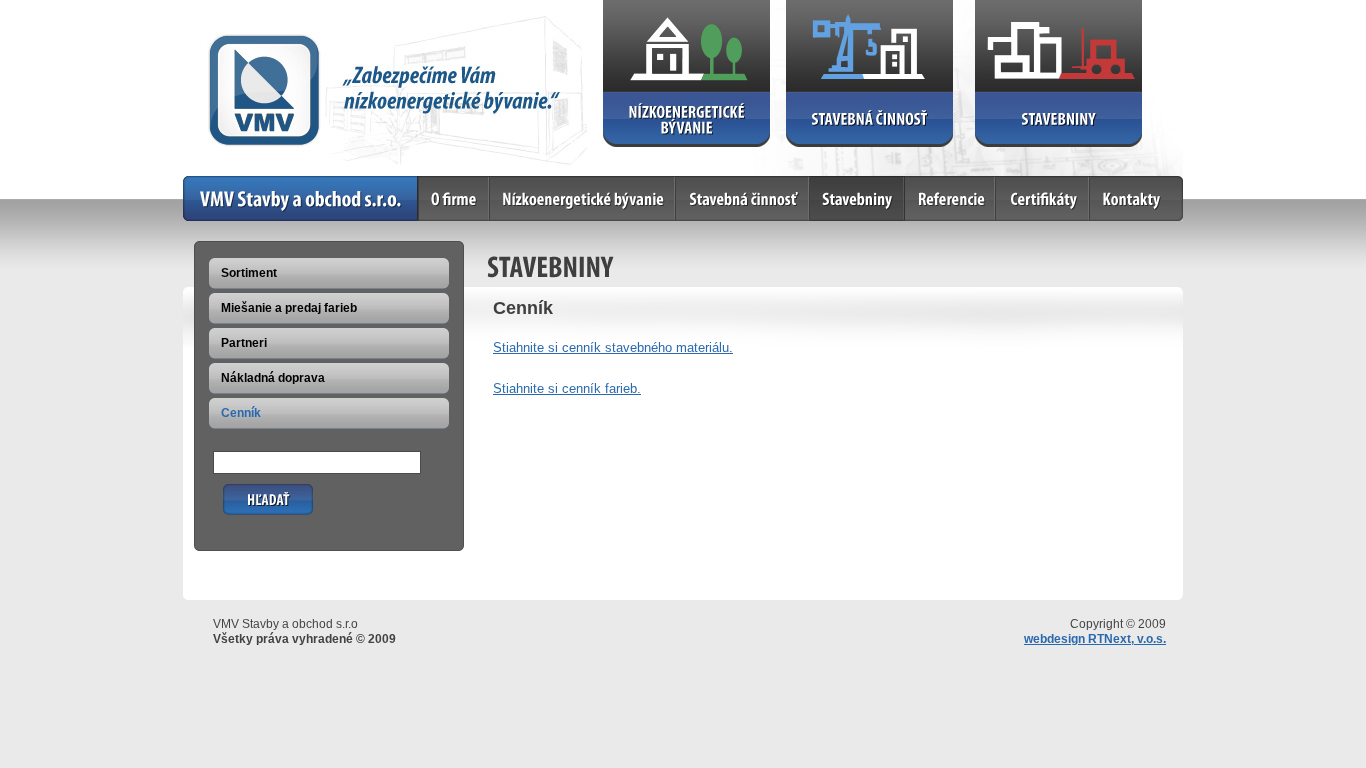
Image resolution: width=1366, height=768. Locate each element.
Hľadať (242, 491)
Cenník (241, 413)
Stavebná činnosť (727, 183)
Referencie (936, 183)
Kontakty (1116, 183)
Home (200, 183)
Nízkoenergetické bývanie (565, 183)
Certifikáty (1025, 183)
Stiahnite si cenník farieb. (567, 388)
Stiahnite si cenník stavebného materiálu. (613, 347)
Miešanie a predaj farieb (289, 308)
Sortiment (249, 273)
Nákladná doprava (273, 378)
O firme (440, 183)
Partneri (244, 343)
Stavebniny (842, 183)
